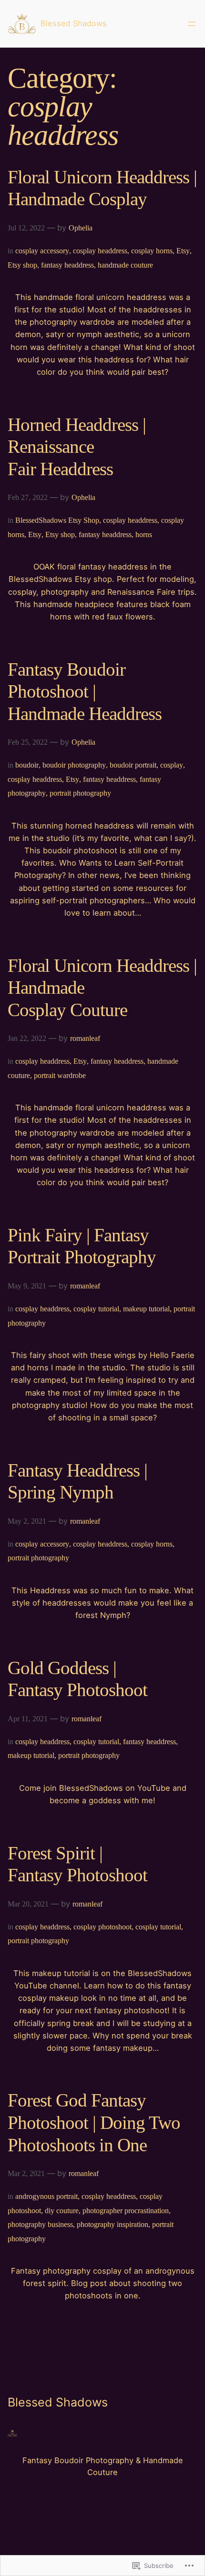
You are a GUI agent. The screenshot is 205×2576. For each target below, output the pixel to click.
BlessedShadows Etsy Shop (57, 520)
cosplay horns (152, 251)
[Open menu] (192, 24)
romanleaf (85, 1038)
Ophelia (81, 228)
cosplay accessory (42, 251)
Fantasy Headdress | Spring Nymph (77, 1481)
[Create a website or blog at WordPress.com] (102, 2545)
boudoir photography (74, 765)
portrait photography (80, 793)
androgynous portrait (46, 2196)
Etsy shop (22, 265)
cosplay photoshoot (102, 1927)
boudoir (27, 765)
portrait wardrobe (60, 1075)
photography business (40, 2224)
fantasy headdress (67, 265)
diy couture (62, 2211)
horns (144, 534)
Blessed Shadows (74, 23)
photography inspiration (113, 2224)
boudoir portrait (133, 765)
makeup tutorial (146, 1309)
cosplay (172, 765)
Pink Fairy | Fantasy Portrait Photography (82, 1246)
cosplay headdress (100, 251)
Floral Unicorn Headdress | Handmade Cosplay (102, 188)
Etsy (183, 251)
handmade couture (125, 265)
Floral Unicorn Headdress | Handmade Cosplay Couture (102, 988)
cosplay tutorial (96, 1309)
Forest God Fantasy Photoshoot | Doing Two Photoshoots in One (94, 2122)
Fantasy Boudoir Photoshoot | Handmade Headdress (85, 691)
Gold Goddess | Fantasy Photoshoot (77, 1679)
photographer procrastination (126, 2211)
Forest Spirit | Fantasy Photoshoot (77, 1864)
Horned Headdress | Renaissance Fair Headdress (77, 447)
